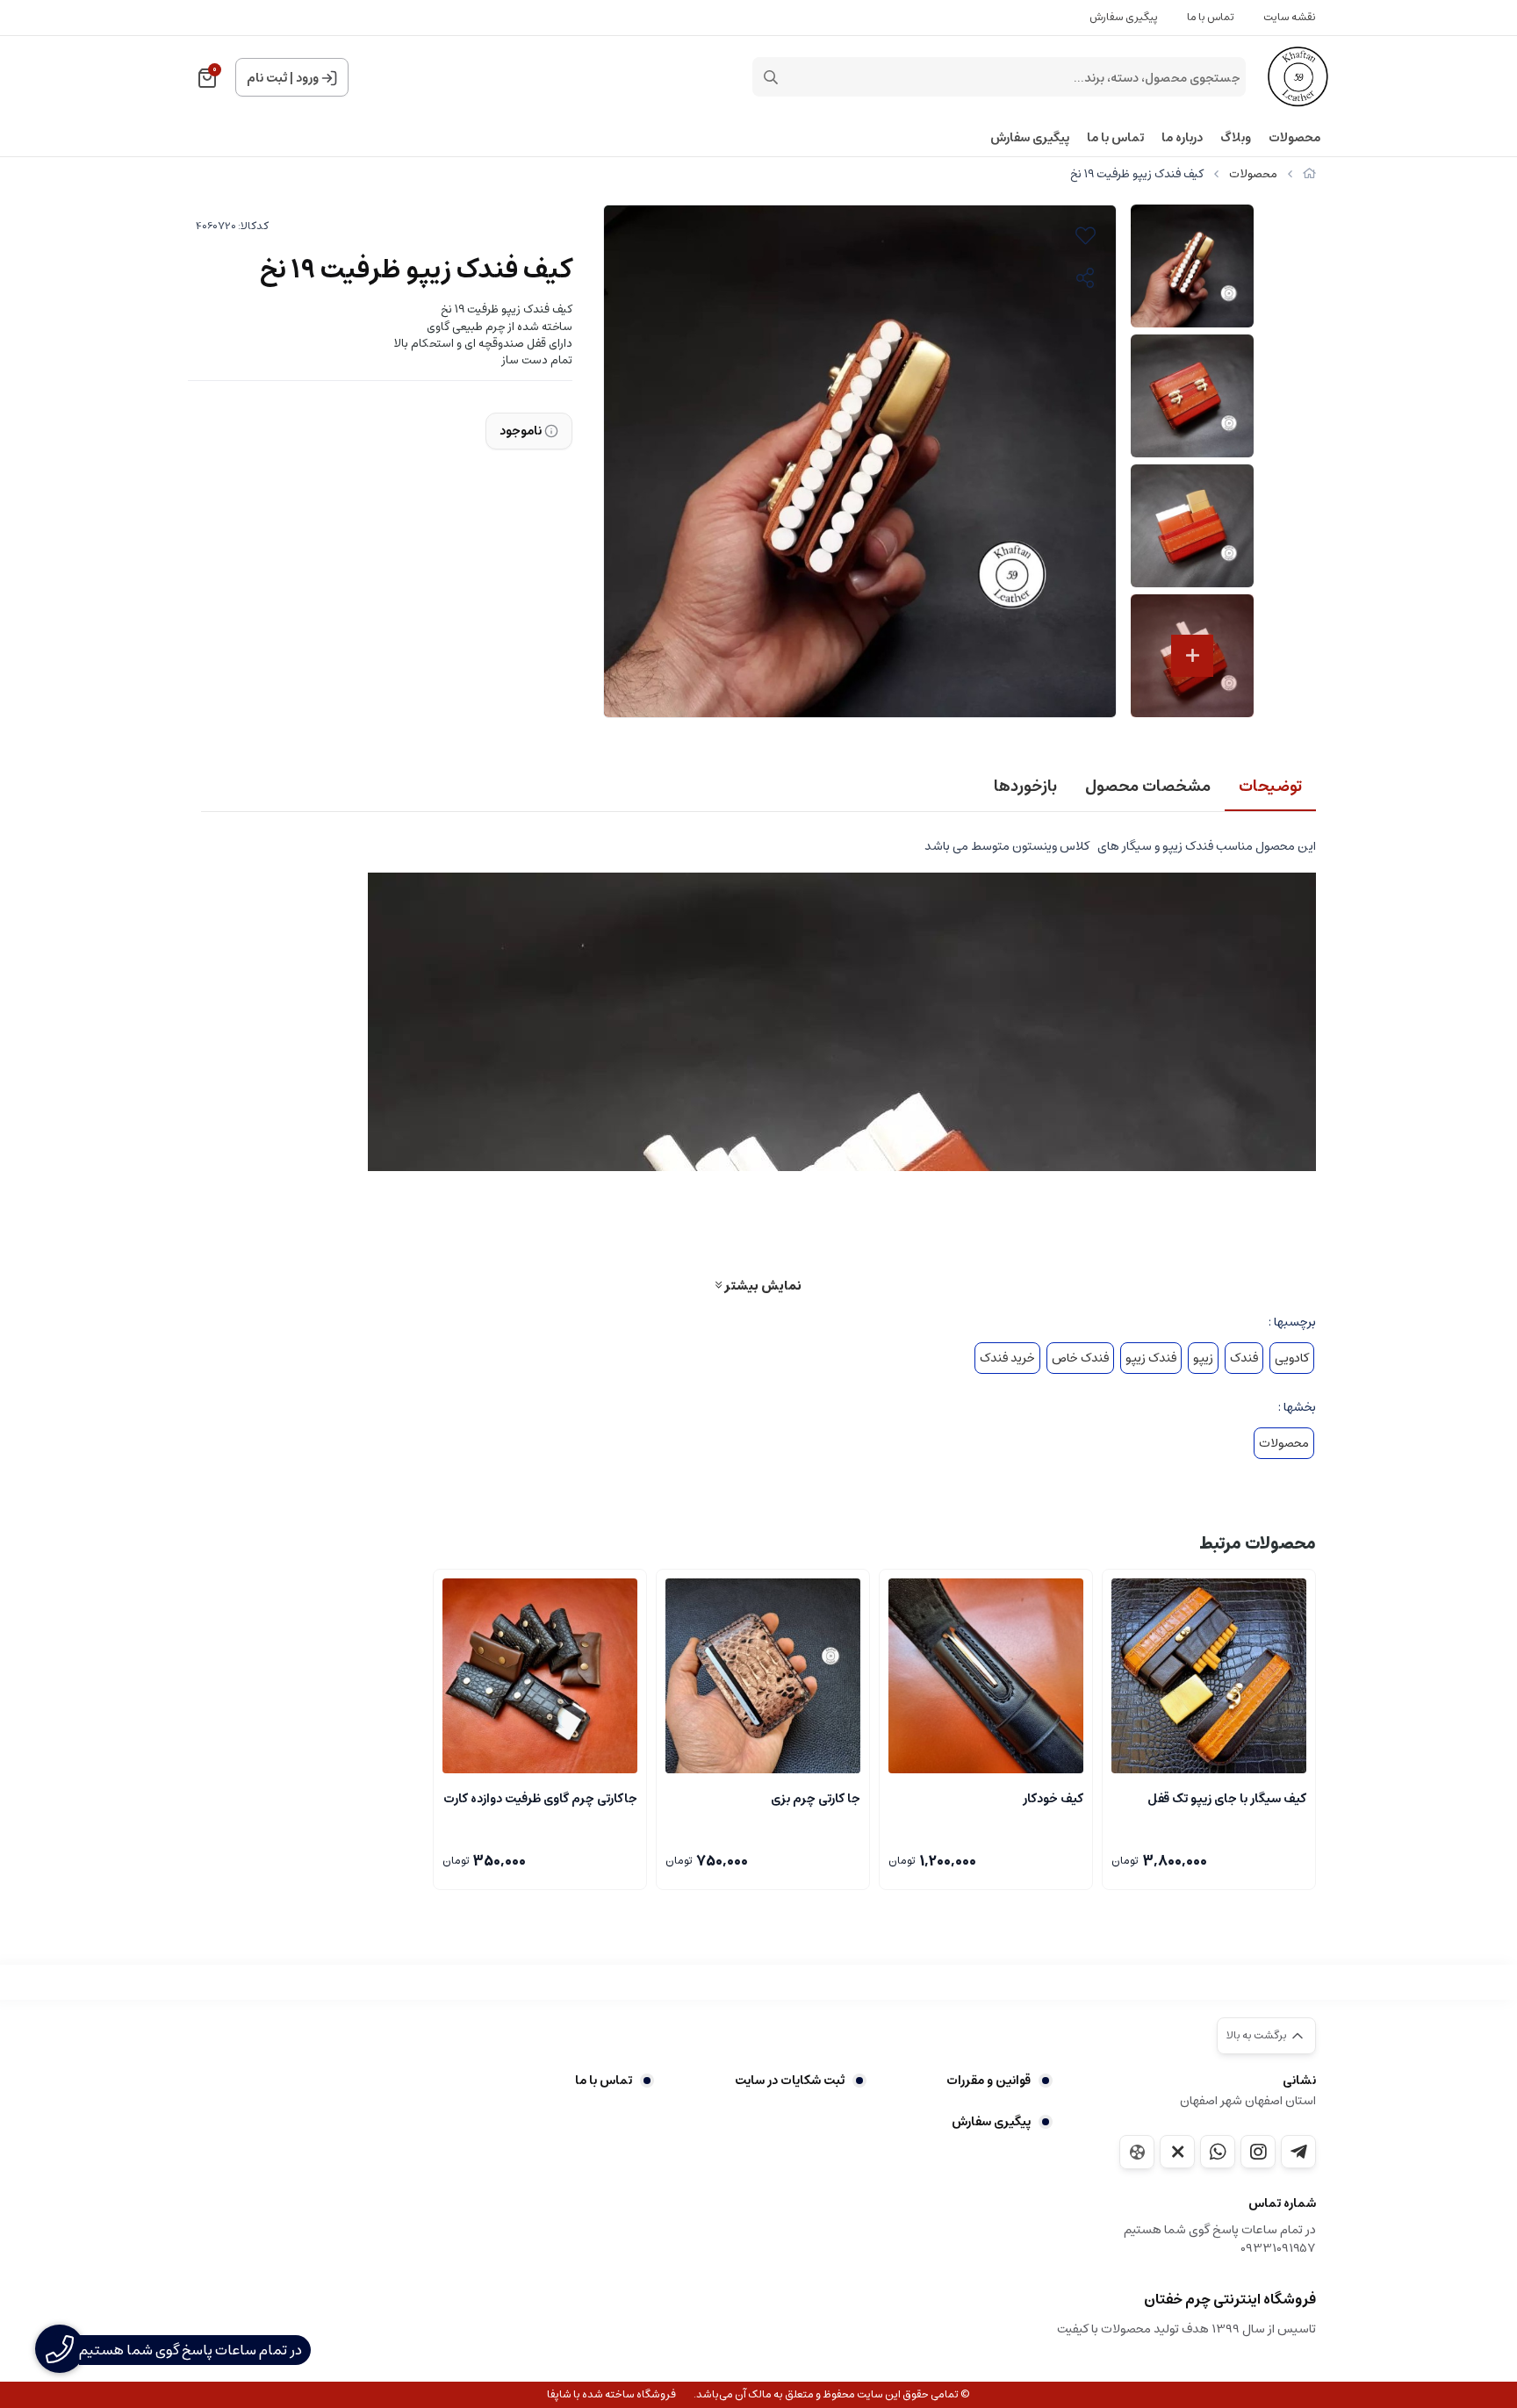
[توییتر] (1177, 2152)
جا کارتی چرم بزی (816, 1799)
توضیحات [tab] (1270, 787)
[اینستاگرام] (1258, 2152)
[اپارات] (1137, 2152)
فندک (1244, 1358)
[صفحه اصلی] (1309, 174)
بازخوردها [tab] (1025, 787)
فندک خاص (1080, 1358)
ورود (307, 78)
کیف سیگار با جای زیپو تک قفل (1227, 1799)
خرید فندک (1007, 1358)
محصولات (1294, 138)
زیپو (1203, 1358)
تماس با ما (1211, 17)
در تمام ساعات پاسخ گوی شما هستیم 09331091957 (1220, 2239)
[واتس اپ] (1218, 2152)
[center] (771, 77)
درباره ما (1182, 138)
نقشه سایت (1290, 17)
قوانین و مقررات (989, 2081)
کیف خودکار (1053, 1799)
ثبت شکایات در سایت (789, 2081)
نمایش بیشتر (762, 1285)
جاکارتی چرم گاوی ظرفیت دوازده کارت (540, 1799)
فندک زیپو (1151, 1358)
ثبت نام (267, 78)
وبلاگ (1236, 138)
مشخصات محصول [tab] (1148, 787)
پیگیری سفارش (1124, 17)
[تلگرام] (1298, 2152)
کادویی (1292, 1358)
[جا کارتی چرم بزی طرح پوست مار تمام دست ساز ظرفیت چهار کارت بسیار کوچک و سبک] (763, 1676)
